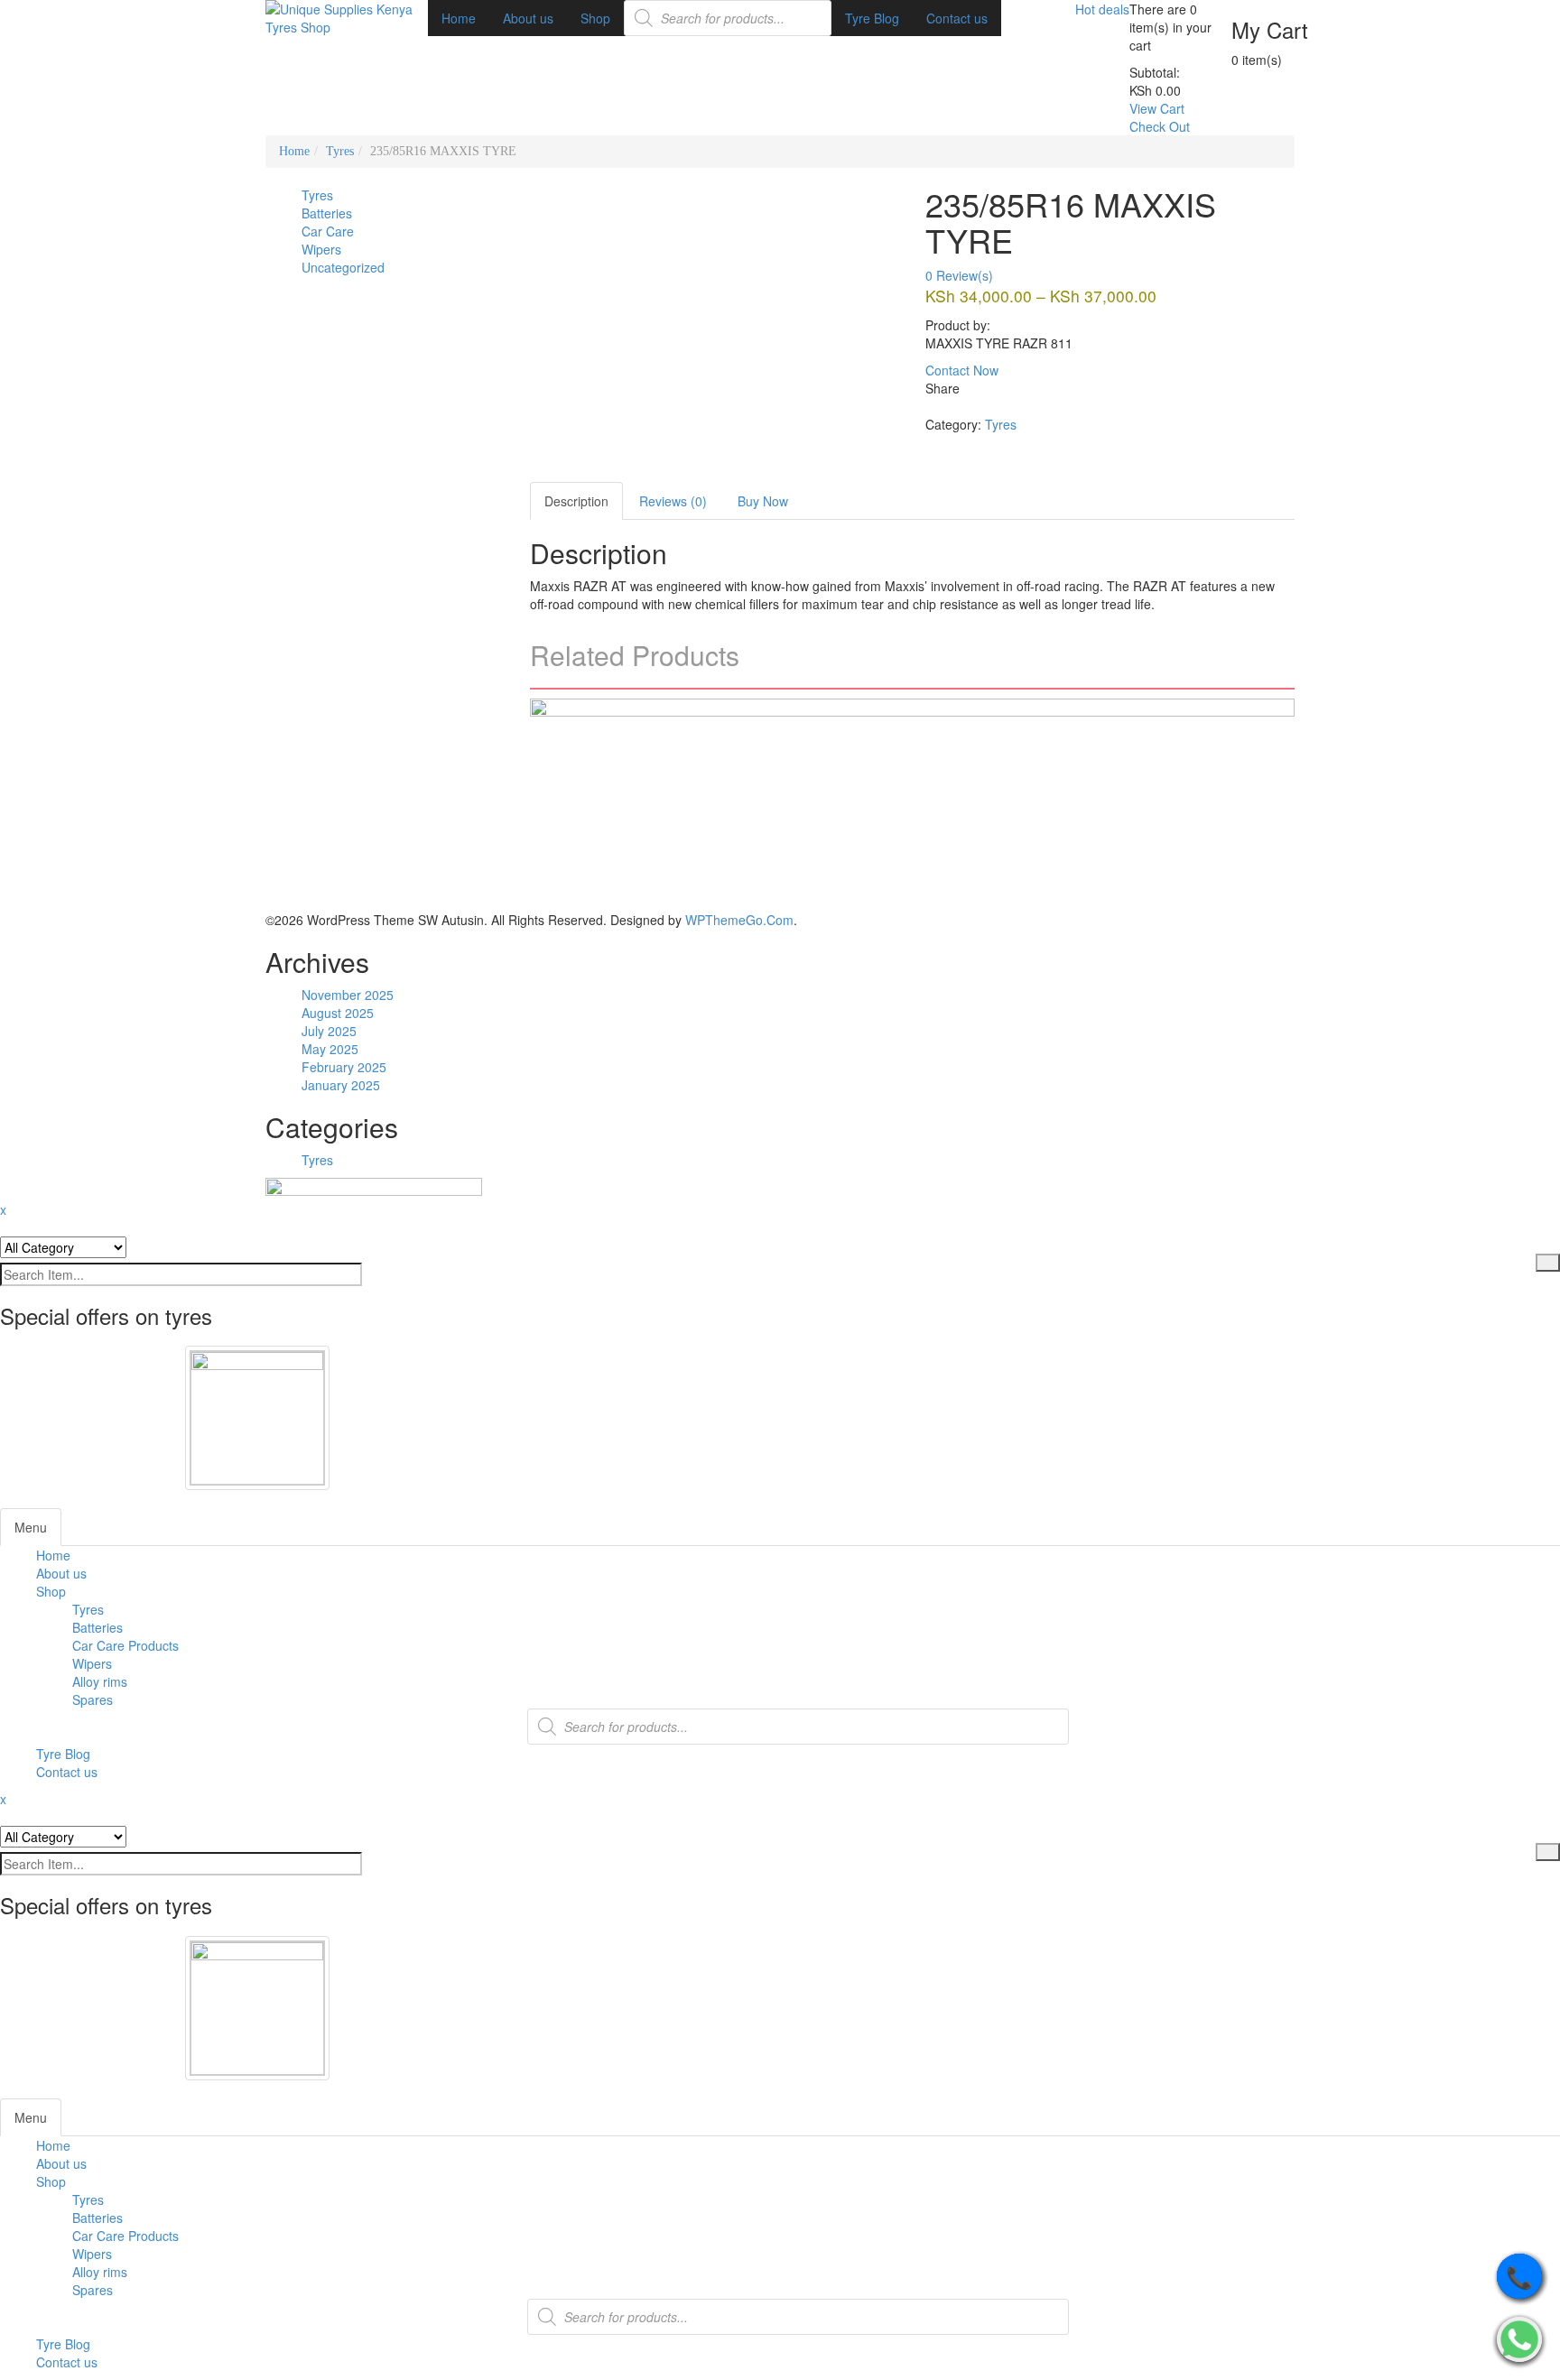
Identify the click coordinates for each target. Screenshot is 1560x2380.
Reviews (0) (673, 501)
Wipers (92, 1663)
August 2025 (338, 1013)
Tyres (340, 151)
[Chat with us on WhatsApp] (1519, 2339)
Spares (93, 1699)
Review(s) (959, 275)
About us (61, 1573)
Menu (31, 1527)
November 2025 (348, 995)
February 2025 (344, 1067)
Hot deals (1102, 9)
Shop (51, 1591)
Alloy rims (100, 1681)
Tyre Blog (63, 1754)
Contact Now (962, 370)
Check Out (1160, 126)
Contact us (67, 1772)
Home (294, 151)
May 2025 (330, 1049)
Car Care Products (125, 1645)
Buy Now (763, 501)
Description (576, 501)
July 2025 (329, 1031)
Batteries (97, 1627)
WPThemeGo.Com (739, 920)
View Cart (1157, 108)
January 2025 (341, 1085)
